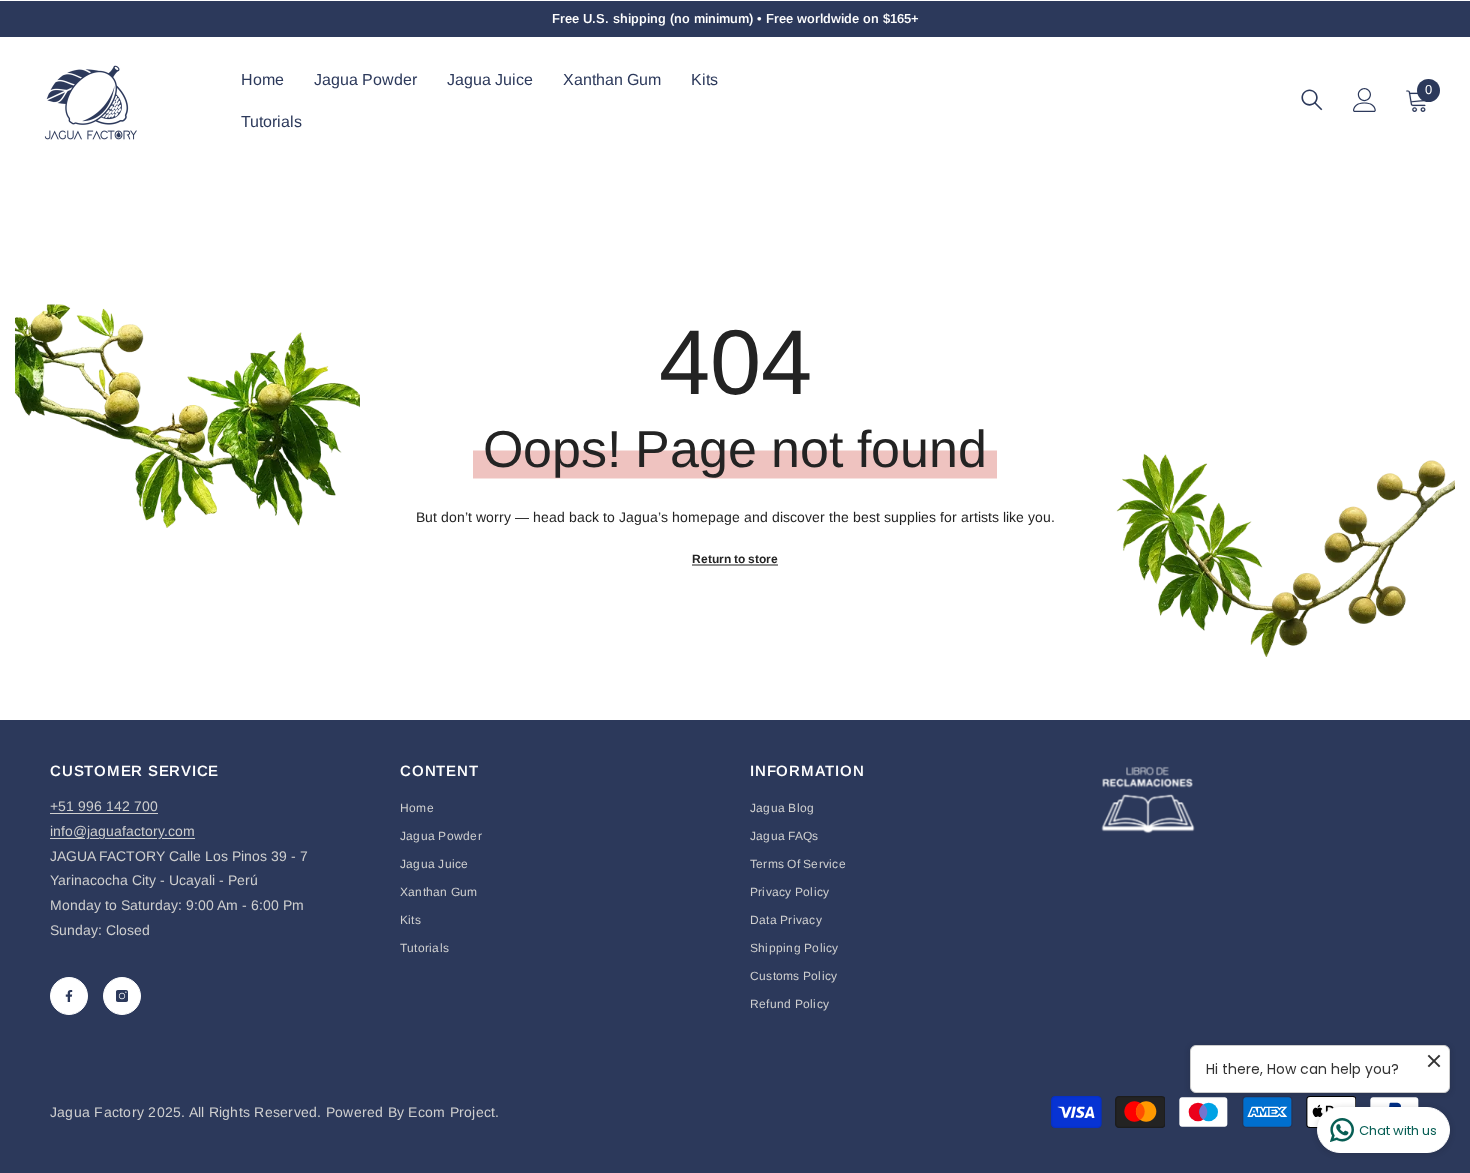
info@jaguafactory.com (122, 831)
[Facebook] (69, 996)
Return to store (735, 558)
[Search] (1312, 99)
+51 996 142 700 (104, 806)
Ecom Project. (453, 1112)
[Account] (1365, 100)
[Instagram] (122, 996)
